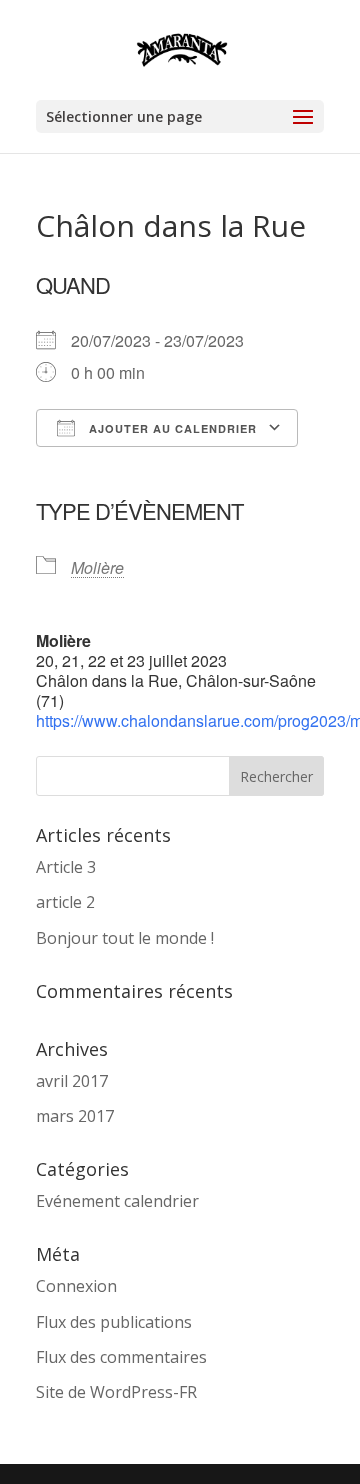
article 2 (65, 902)
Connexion (76, 1286)
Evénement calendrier (117, 1201)
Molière (97, 567)
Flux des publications (114, 1322)
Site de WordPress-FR (116, 1392)
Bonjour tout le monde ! (125, 938)
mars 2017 (75, 1116)
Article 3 (66, 867)
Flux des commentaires (121, 1357)
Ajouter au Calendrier (171, 428)
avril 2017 (72, 1081)
